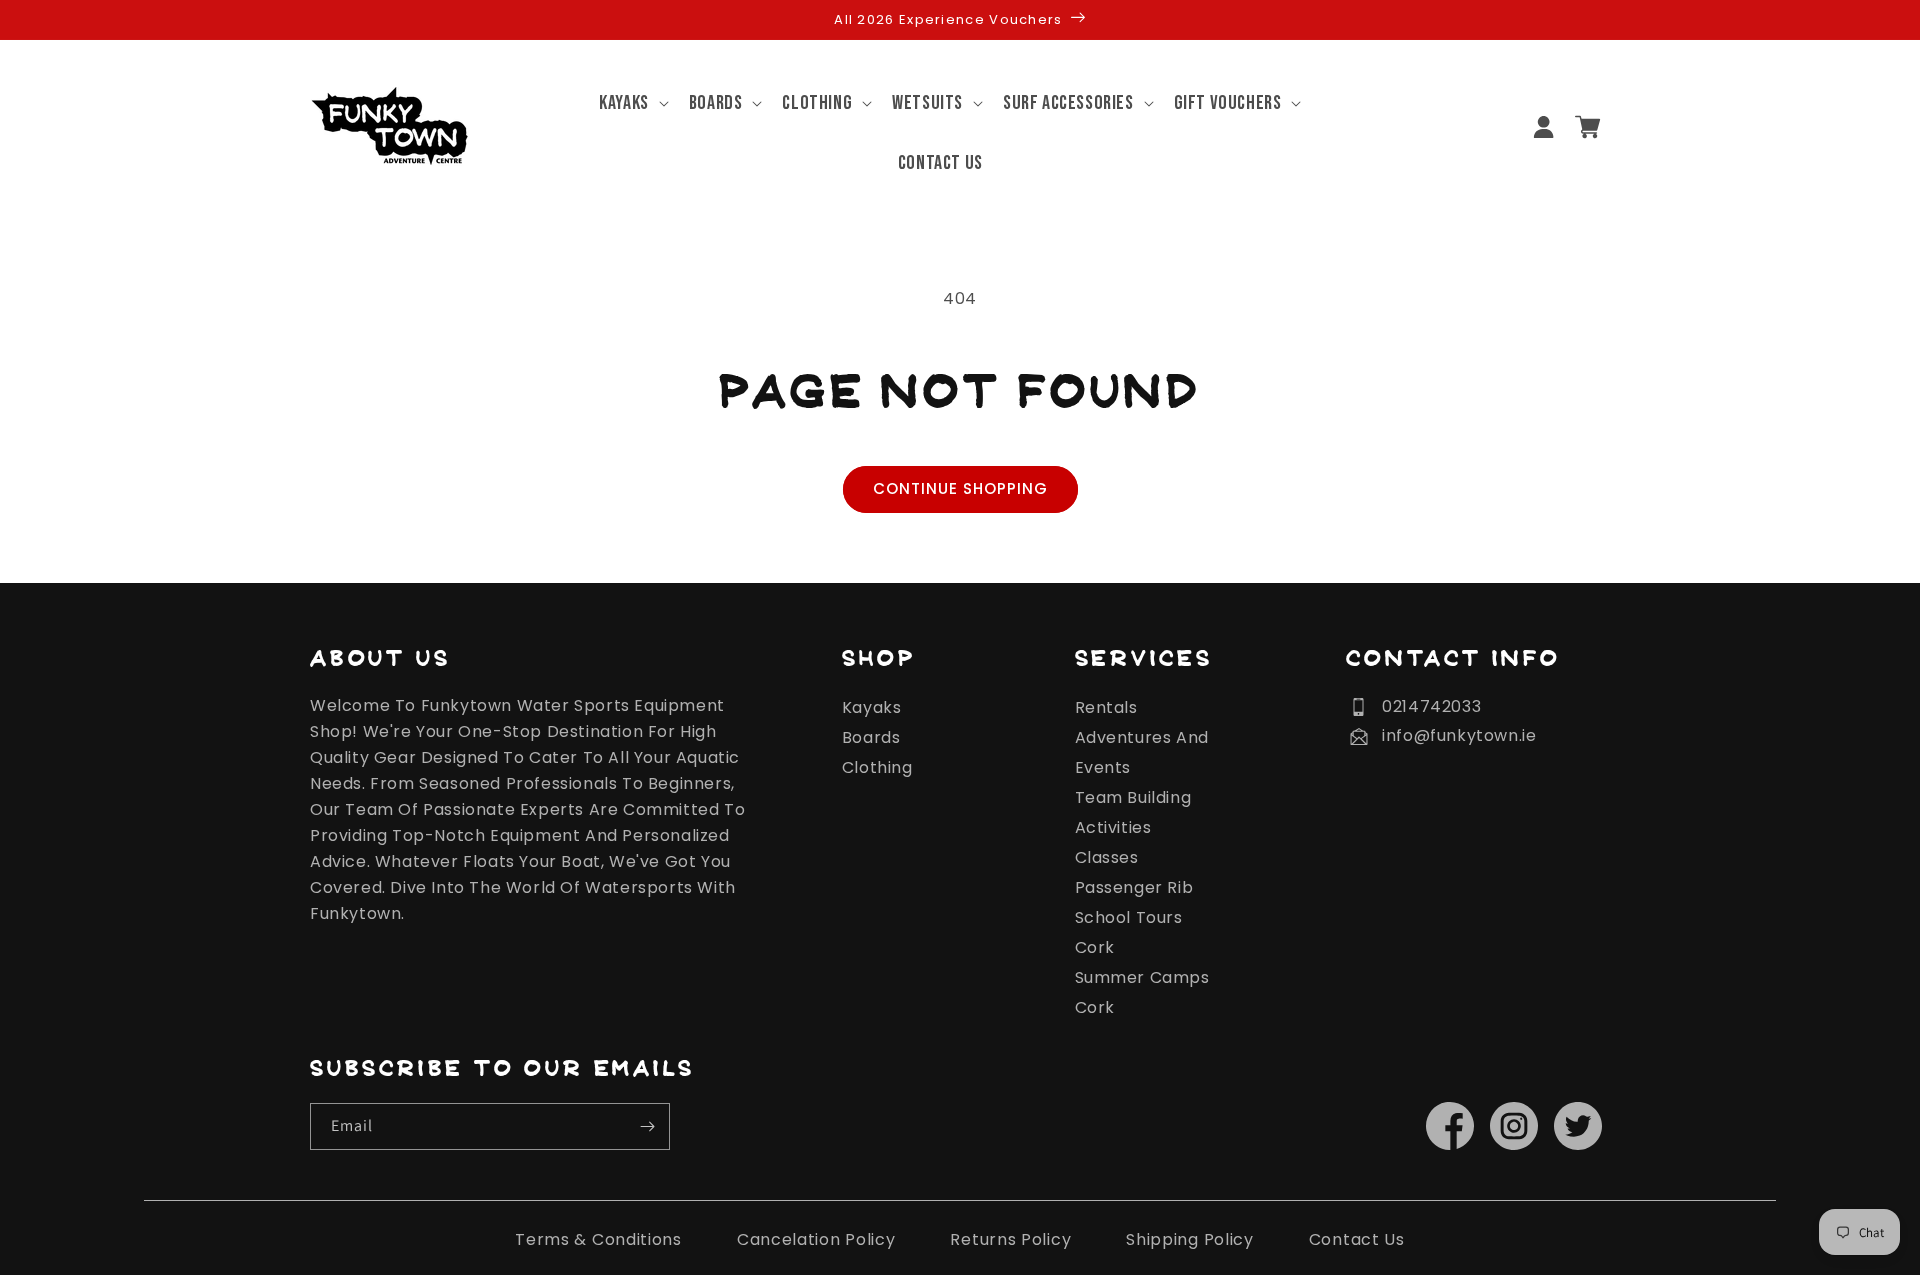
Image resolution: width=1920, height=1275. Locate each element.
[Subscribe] (647, 1126)
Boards (871, 737)
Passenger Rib (1134, 887)
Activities (1113, 827)
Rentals (1106, 707)
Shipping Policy (1190, 1239)
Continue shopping (960, 488)
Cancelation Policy (816, 1239)
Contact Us (1357, 1239)
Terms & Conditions (598, 1239)
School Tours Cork (1129, 932)
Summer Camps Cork (1142, 992)
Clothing (877, 767)
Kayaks (872, 707)
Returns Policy (1010, 1239)
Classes (1107, 857)
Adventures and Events (1142, 752)
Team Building (1133, 797)
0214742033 (1431, 706)
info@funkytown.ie (1459, 735)
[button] (624, 103)
